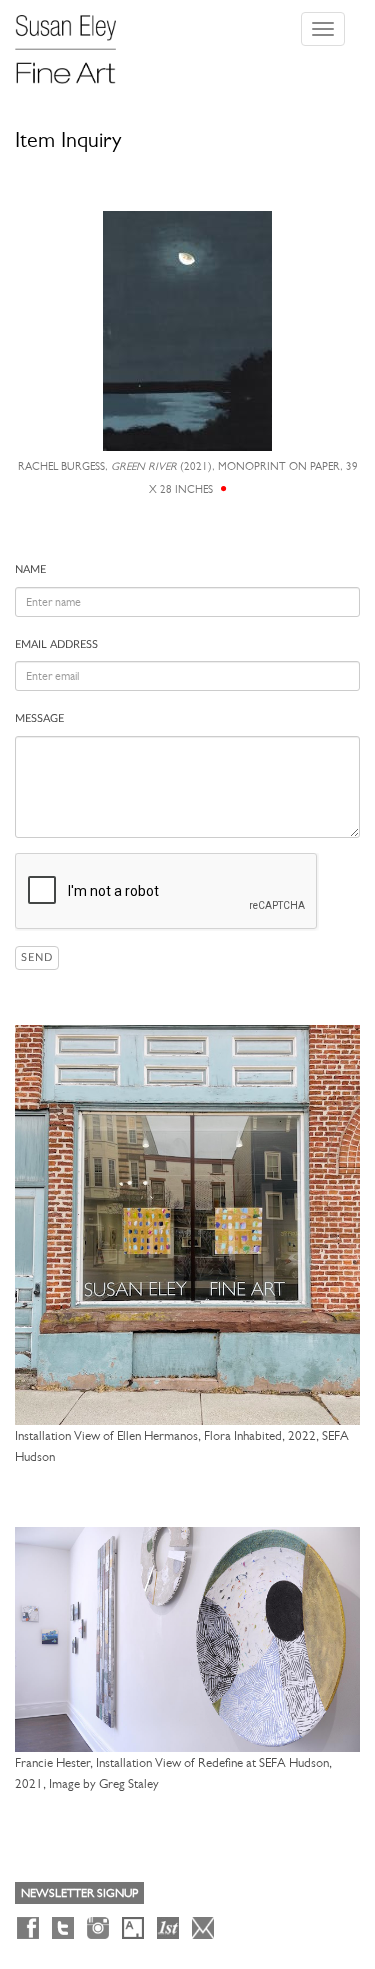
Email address (56, 644)
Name (30, 569)
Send (37, 957)
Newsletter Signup (79, 1893)
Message (39, 718)
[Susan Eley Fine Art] (75, 42)
